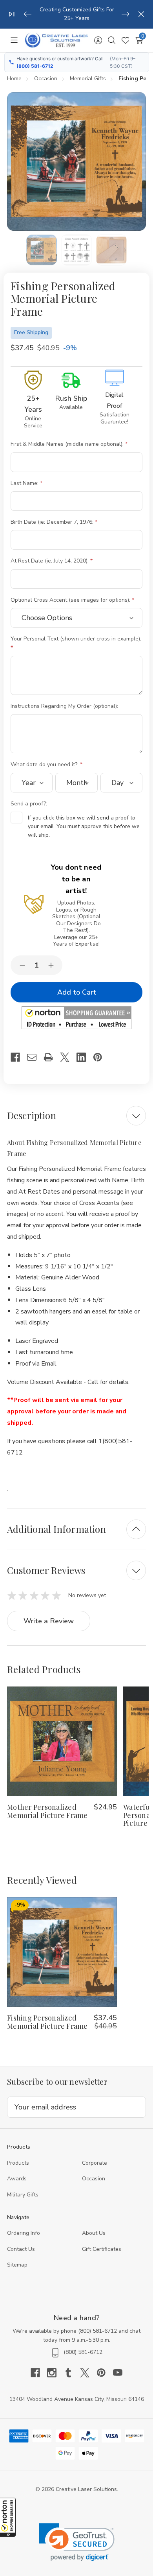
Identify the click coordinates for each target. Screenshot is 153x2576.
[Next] (126, 14)
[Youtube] (118, 2373)
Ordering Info (24, 2233)
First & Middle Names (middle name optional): (68, 444)
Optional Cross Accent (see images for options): (71, 600)
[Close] (141, 14)
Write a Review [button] (49, 1621)
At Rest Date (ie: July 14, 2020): (50, 561)
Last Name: (25, 483)
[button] (8, 2517)
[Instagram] (55, 2373)
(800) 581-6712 (35, 66)
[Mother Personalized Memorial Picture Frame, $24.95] (62, 1741)
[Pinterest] (101, 1057)
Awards (17, 2179)
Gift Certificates (102, 2249)
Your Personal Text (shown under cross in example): (76, 639)
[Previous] (28, 14)
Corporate (95, 2163)
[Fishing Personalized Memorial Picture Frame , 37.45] (62, 1952)
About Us (94, 2233)
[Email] (35, 1057)
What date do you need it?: (45, 764)
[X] (68, 1057)
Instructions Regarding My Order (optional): (65, 706)
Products (18, 2163)
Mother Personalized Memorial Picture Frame (47, 1811)
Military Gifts (23, 2195)
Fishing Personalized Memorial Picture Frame (47, 2022)
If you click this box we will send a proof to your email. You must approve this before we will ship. (84, 827)
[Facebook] (19, 1057)
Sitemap (17, 2265)
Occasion (94, 2179)
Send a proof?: (30, 804)
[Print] (52, 1057)
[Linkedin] (85, 1057)
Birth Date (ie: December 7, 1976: (53, 522)
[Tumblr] (72, 2373)
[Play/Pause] (12, 14)
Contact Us (21, 2249)
